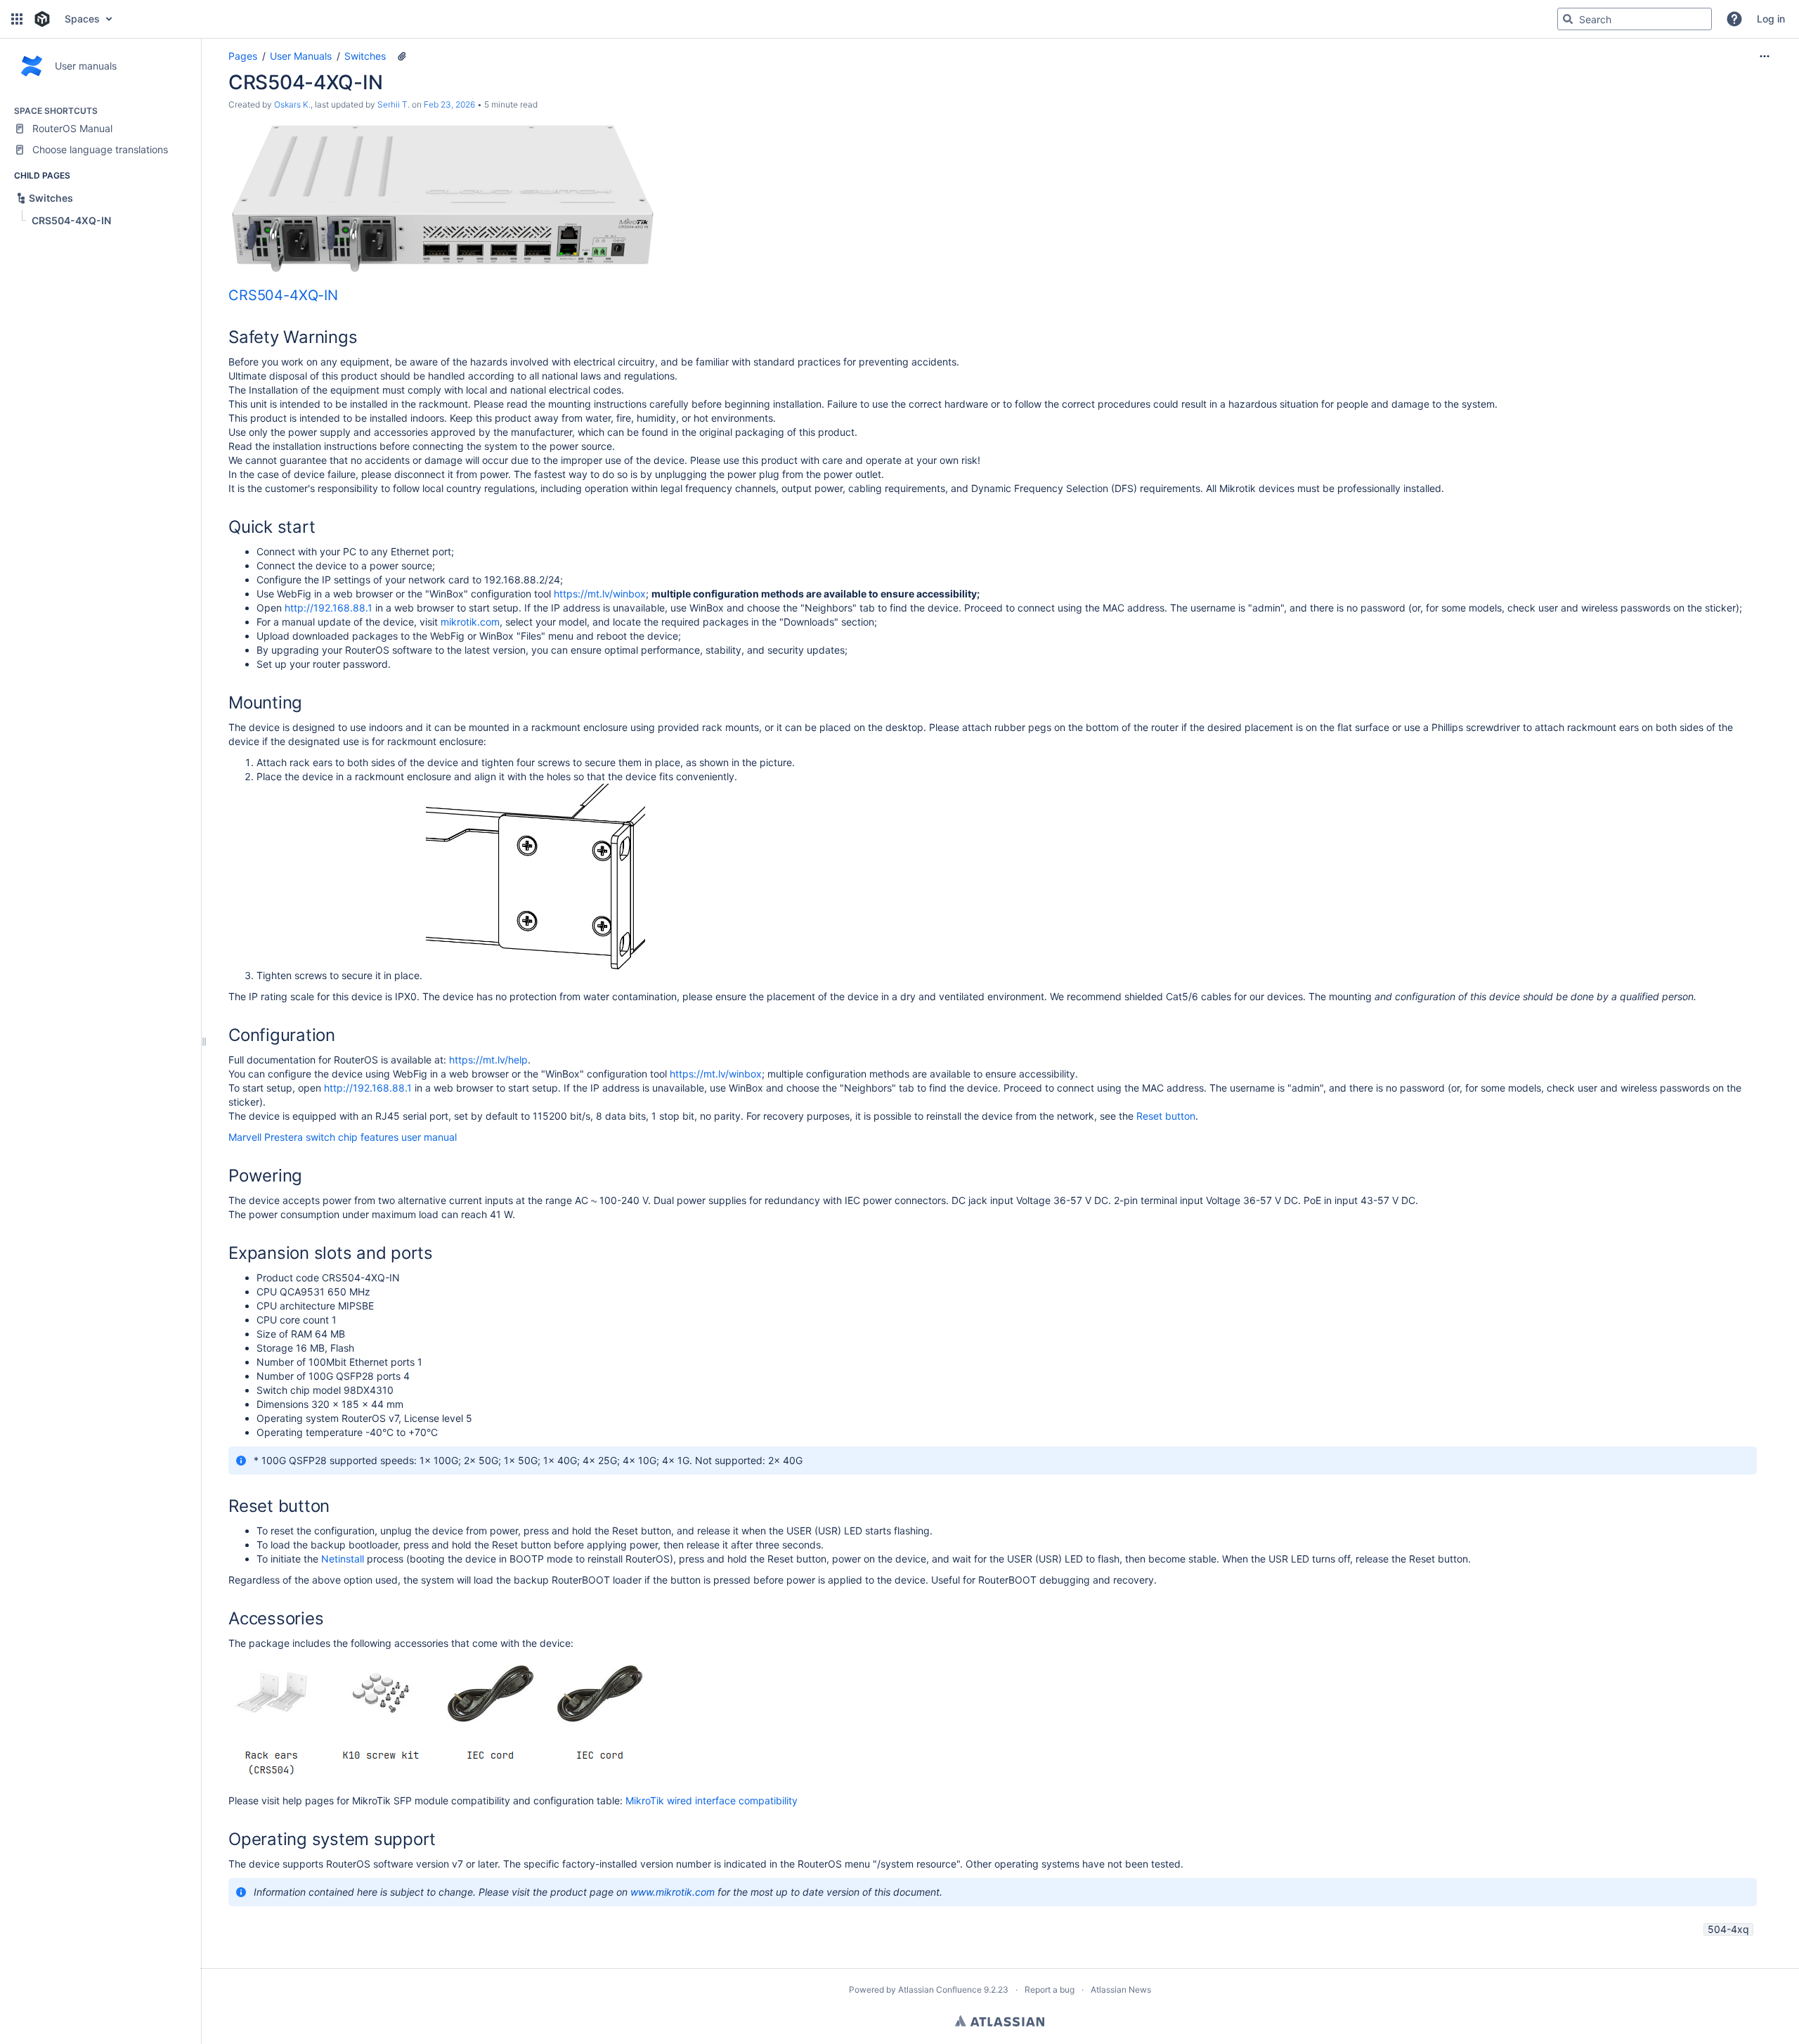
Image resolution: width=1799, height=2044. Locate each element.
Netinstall (344, 1559)
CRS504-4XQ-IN (283, 295)
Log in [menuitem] (1771, 19)
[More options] (1765, 56)
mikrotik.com (470, 622)
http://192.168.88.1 (329, 608)
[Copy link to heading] (342, 296)
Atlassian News (1121, 1990)
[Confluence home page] (42, 19)
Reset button (1166, 1116)
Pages (243, 56)
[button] (17, 19)
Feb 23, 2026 (449, 104)
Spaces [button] (82, 19)
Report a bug (1050, 1990)
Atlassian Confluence (940, 1990)
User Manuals (301, 56)
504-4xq (1728, 1929)
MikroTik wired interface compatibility (712, 1800)
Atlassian (1000, 2021)
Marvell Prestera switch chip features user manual (343, 1137)
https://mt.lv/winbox (600, 594)
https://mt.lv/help (488, 1060)
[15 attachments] (402, 56)
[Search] (1568, 19)
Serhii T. (394, 104)
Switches (365, 56)
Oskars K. (292, 104)
